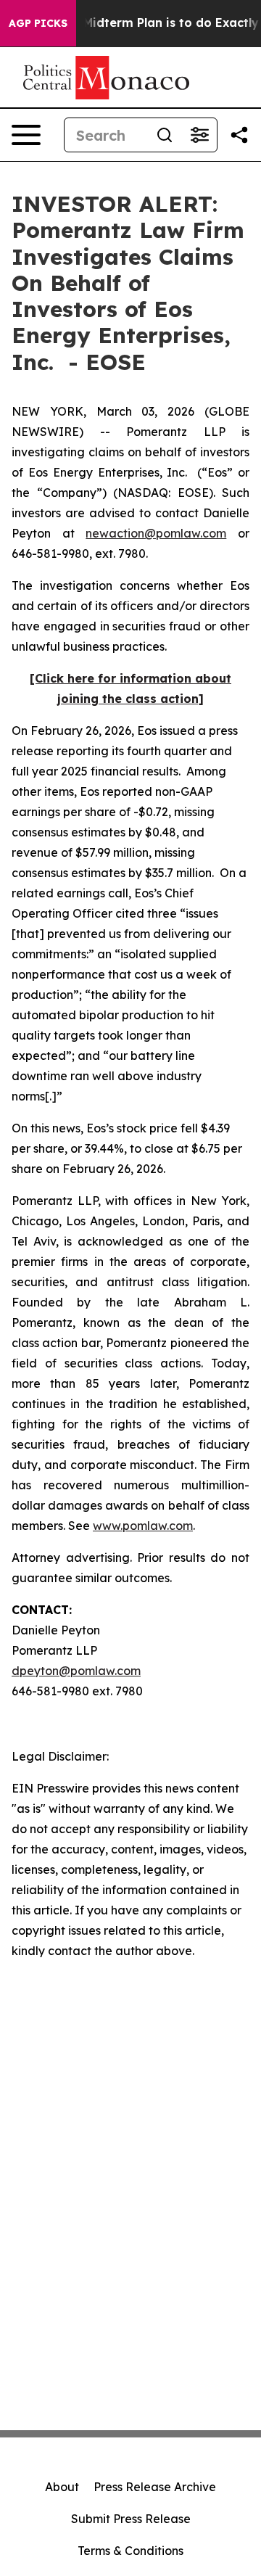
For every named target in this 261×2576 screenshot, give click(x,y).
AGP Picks (38, 23)
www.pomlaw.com (143, 1526)
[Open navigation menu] (26, 135)
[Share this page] (239, 135)
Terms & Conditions (130, 2551)
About (62, 2487)
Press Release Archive (155, 2487)
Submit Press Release (131, 2519)
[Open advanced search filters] (199, 135)
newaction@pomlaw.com (156, 533)
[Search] (165, 135)
